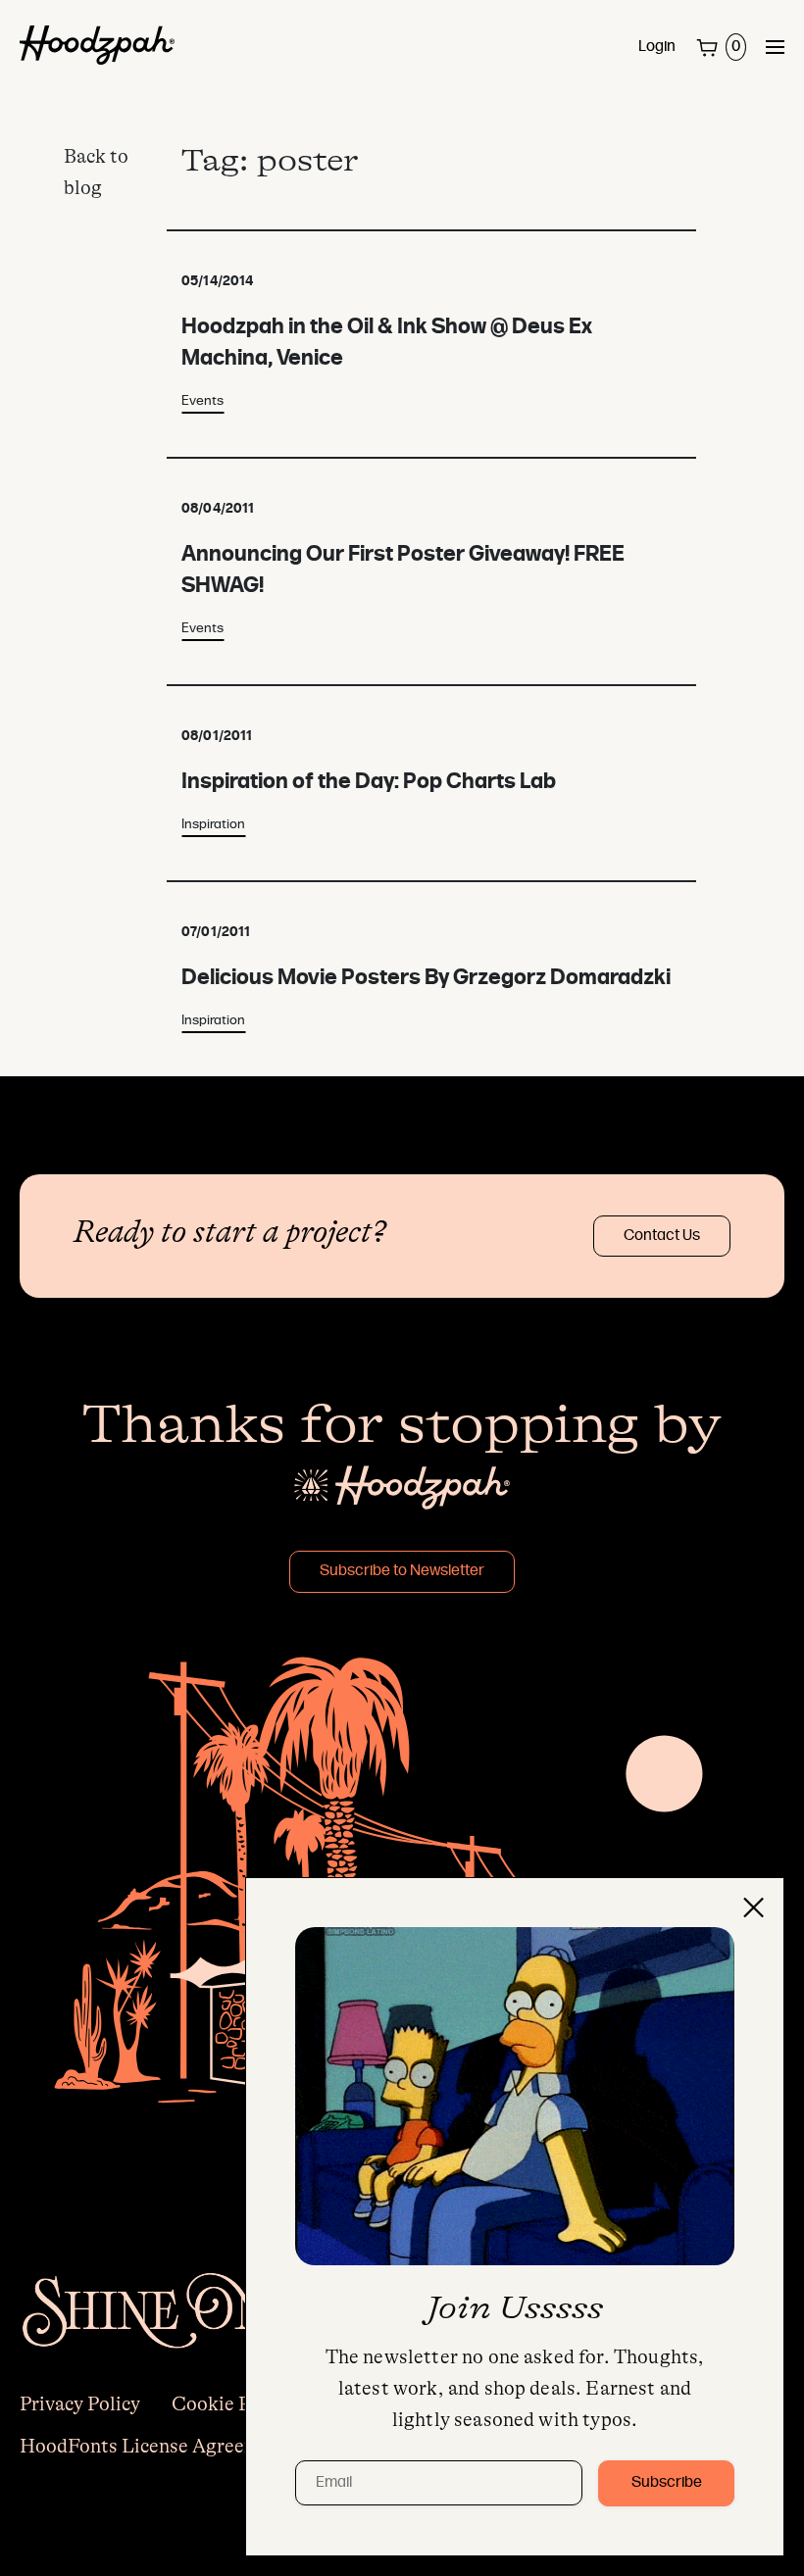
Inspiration (213, 825)
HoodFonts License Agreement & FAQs (189, 2446)
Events (202, 401)
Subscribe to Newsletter (402, 1571)
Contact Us (662, 1236)
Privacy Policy (80, 2404)
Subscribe (667, 2483)
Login (657, 47)
